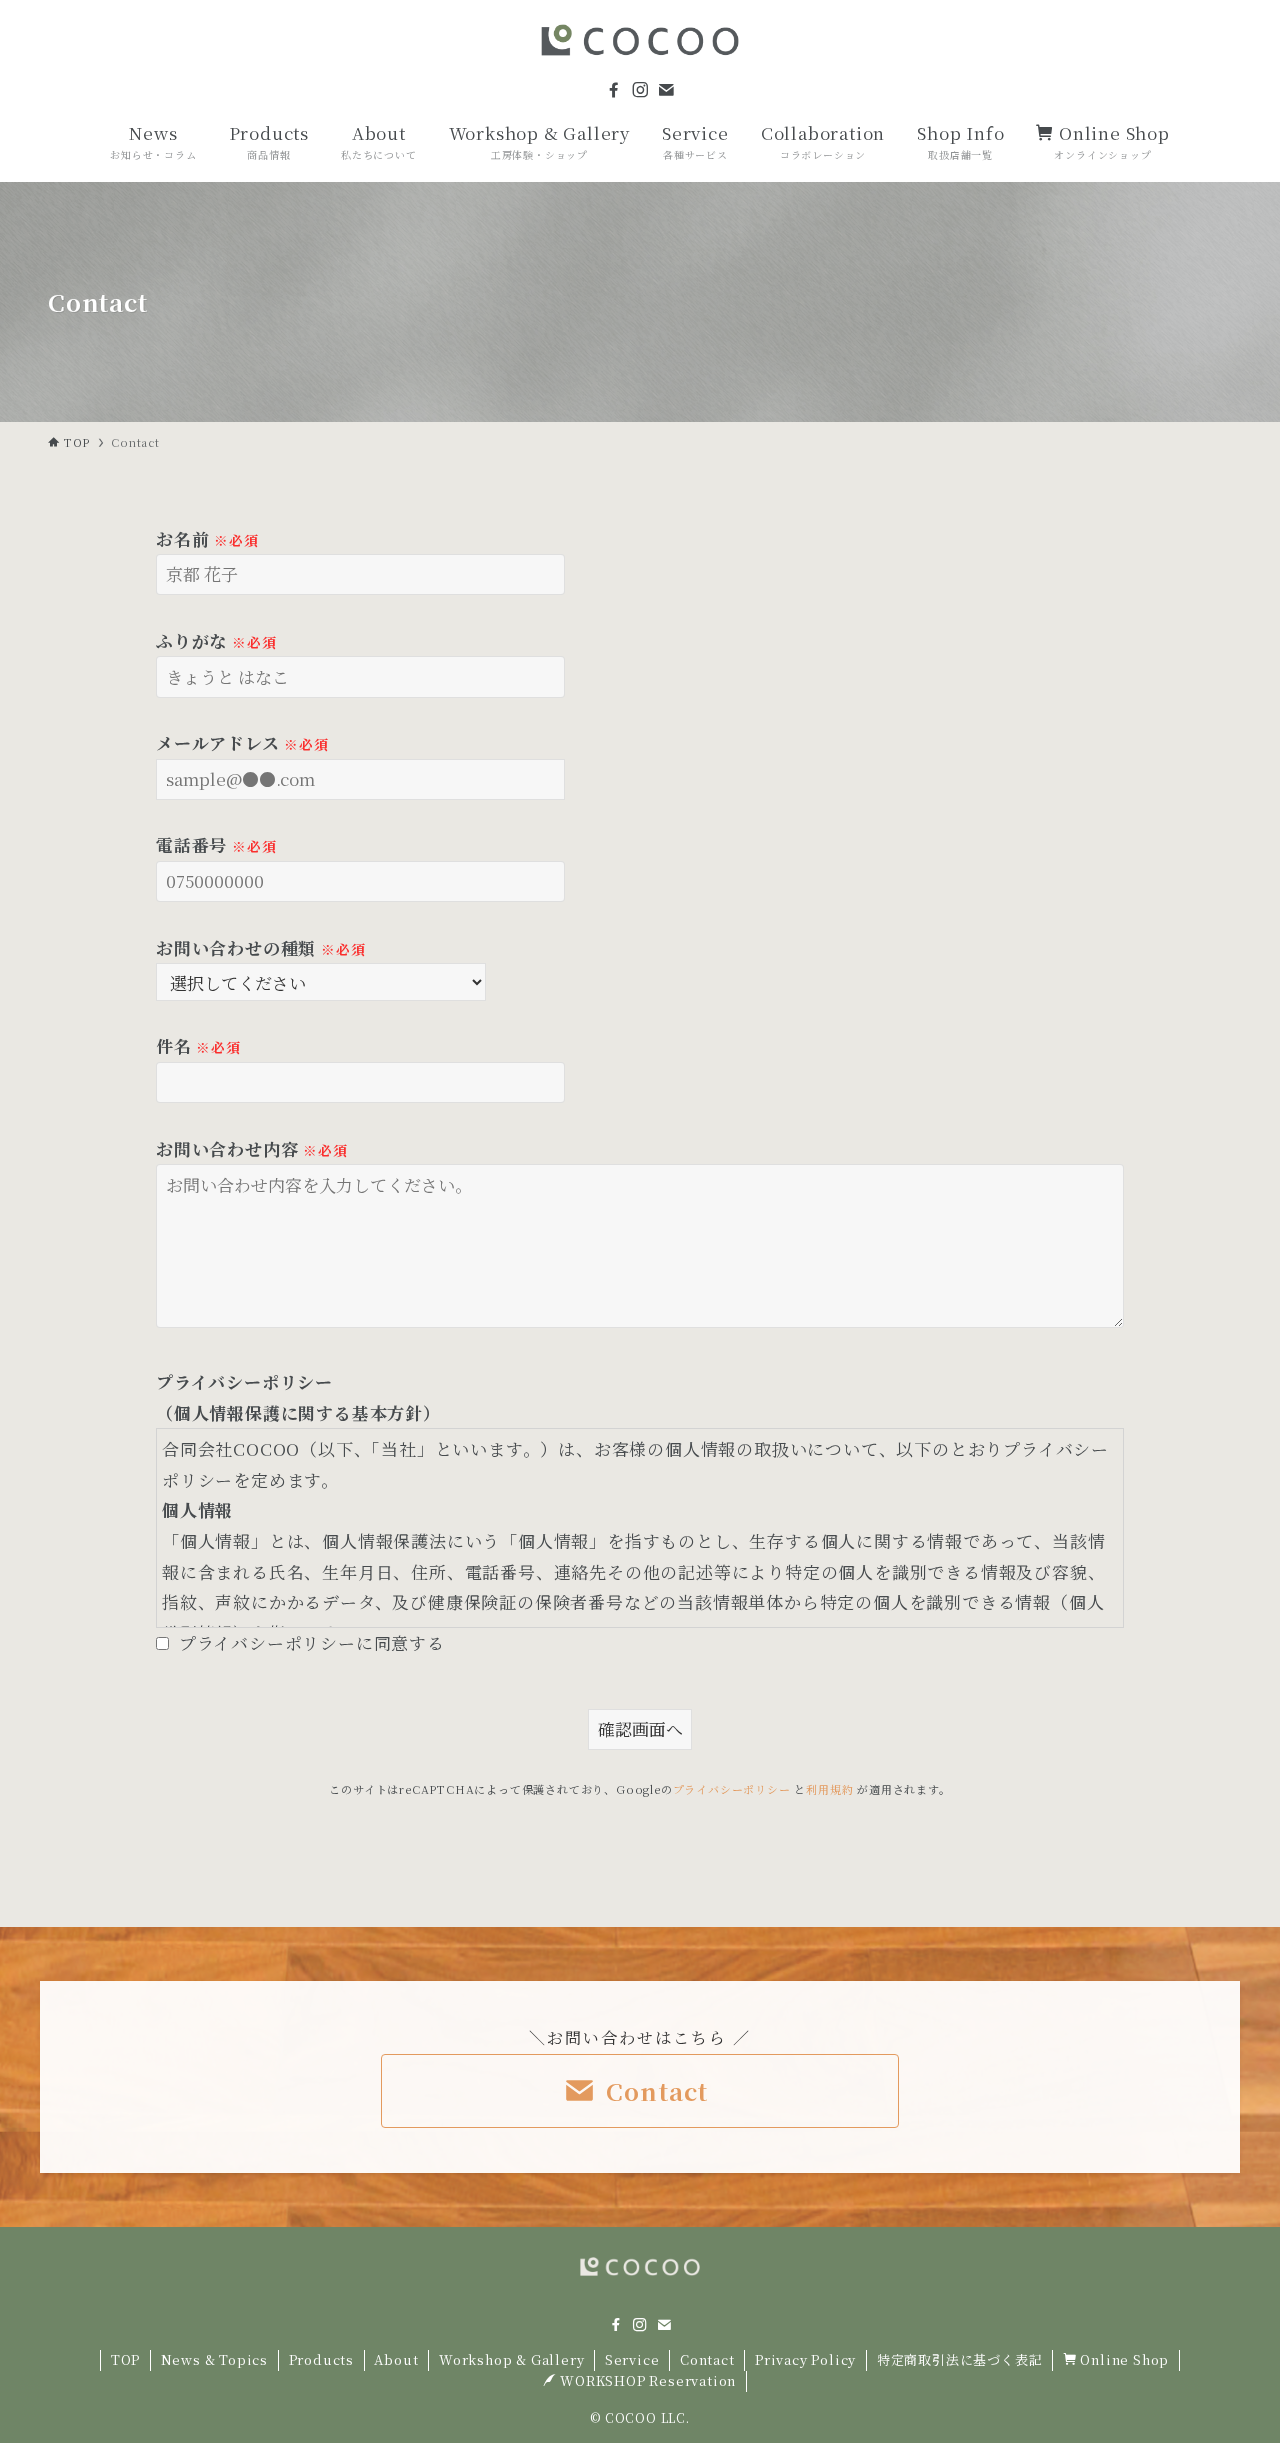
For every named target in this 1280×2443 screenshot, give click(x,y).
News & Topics (214, 2359)
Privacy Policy (805, 2359)
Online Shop (1123, 2359)
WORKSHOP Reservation (647, 2380)
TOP (125, 2359)
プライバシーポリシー (732, 1789)
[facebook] (614, 90)
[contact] (666, 90)
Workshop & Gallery (511, 2359)
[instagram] (640, 90)
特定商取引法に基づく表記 (960, 2359)
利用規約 (829, 1789)
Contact (707, 2359)
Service (632, 2359)
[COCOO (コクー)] (640, 40)
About (396, 2359)
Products (321, 2359)
